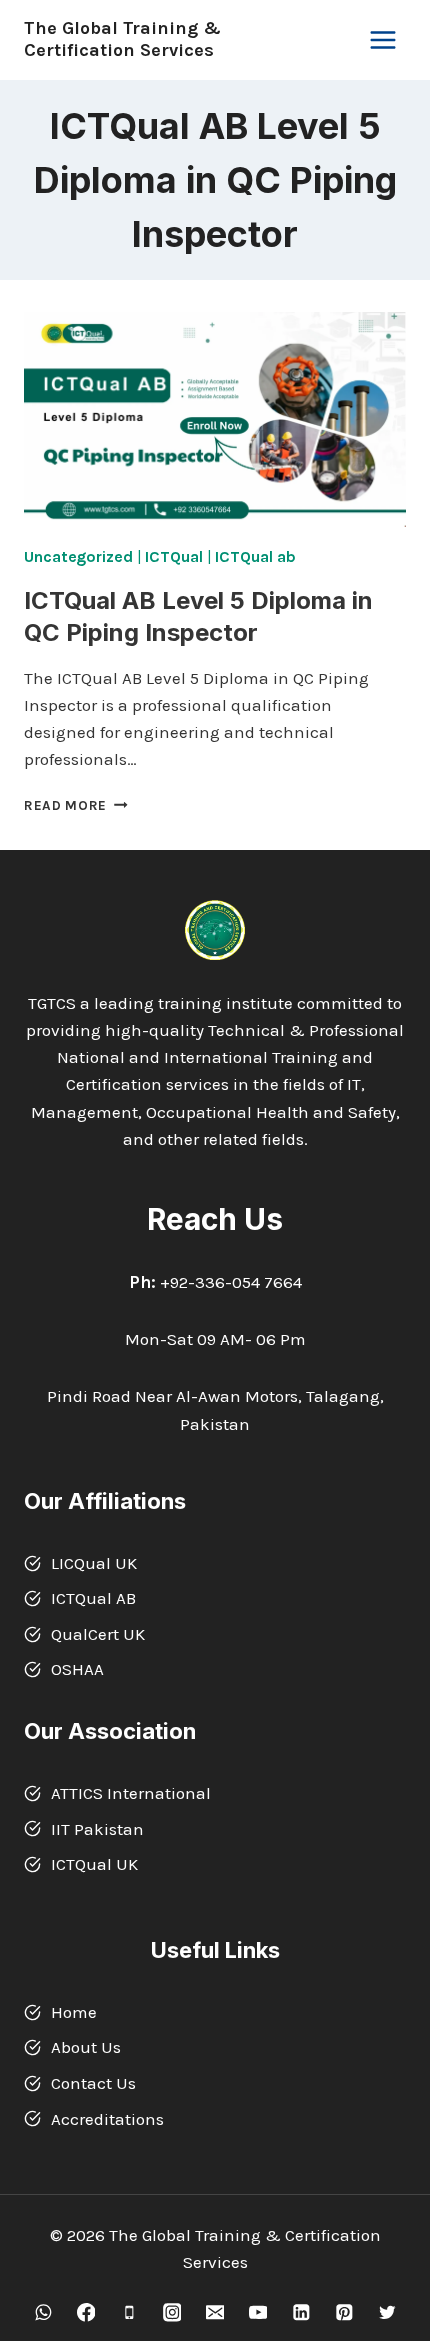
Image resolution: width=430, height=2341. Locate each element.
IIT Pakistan (97, 1829)
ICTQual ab (255, 556)
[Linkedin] (300, 2312)
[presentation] (215, 419)
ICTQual (173, 556)
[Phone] (128, 2312)
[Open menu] (382, 39)
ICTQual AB (93, 1598)
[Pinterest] (343, 2312)
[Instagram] (171, 2312)
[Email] (214, 2312)
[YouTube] (257, 2312)
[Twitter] (386, 2312)
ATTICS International (131, 1793)
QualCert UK (98, 1634)
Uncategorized (78, 556)
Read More (76, 805)
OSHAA (77, 1669)
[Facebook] (85, 2312)
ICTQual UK (94, 1864)
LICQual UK (94, 1563)
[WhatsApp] (42, 2312)
